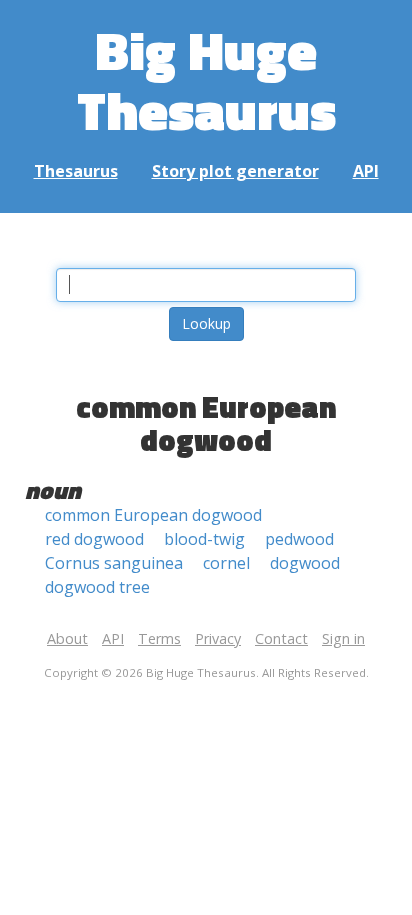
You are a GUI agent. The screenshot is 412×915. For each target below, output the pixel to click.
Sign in (343, 638)
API (366, 171)
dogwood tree (97, 587)
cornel (226, 563)
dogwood (305, 563)
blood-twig (204, 539)
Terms (159, 638)
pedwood (299, 539)
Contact (281, 638)
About (67, 638)
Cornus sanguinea (114, 563)
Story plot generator (235, 171)
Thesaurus (76, 171)
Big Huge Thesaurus (206, 79)
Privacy (218, 638)
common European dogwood (153, 515)
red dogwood (94, 539)
